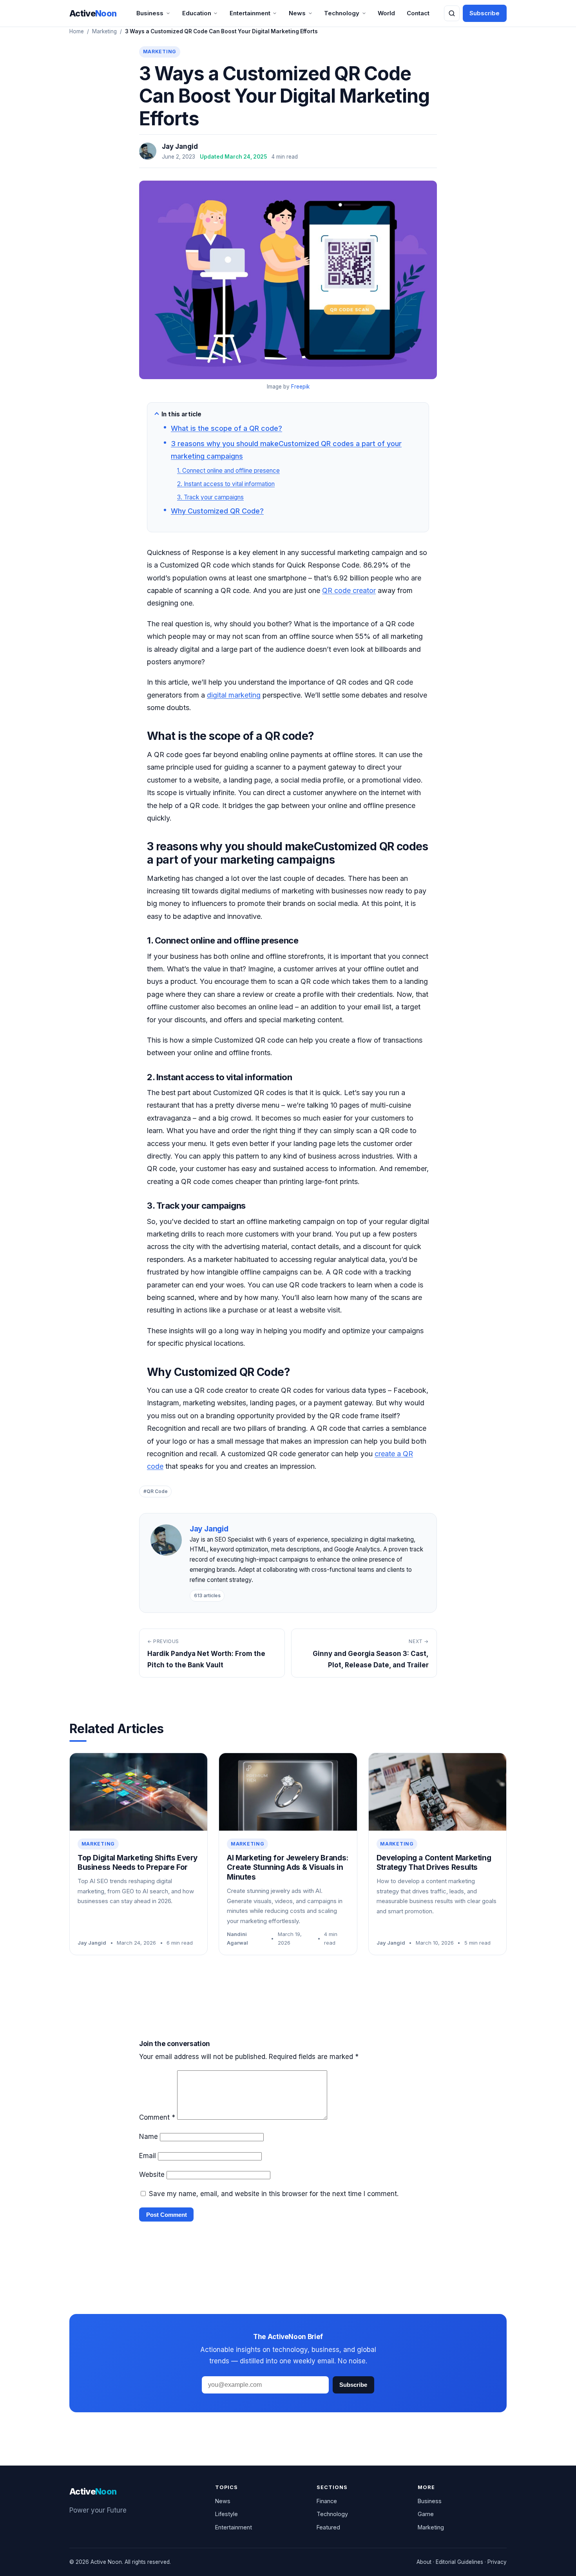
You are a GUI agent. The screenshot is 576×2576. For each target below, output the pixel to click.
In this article (181, 414)
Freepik (300, 387)
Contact (418, 13)
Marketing (104, 31)
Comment (157, 2117)
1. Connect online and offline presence (228, 471)
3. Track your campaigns (210, 497)
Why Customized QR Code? (217, 511)
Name (149, 2137)
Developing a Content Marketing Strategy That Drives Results (434, 1863)
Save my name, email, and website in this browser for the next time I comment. (274, 2194)
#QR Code (156, 1491)
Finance (327, 2501)
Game (426, 2514)
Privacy (497, 2562)
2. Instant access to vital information (226, 484)
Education (197, 13)
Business (150, 13)
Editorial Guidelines (459, 2562)
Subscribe (485, 13)
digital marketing (234, 695)
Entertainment (250, 13)
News (297, 13)
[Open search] (452, 13)
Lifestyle (226, 2514)
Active (93, 13)
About (424, 2562)
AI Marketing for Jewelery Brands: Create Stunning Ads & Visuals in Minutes (287, 1867)
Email (148, 2156)
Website (152, 2175)
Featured (328, 2527)
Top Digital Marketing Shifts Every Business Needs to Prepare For (138, 1863)
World (386, 13)
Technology (342, 13)
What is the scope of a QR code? (226, 428)
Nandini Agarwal (237, 1938)
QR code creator (349, 590)
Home (77, 31)
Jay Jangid (180, 146)
